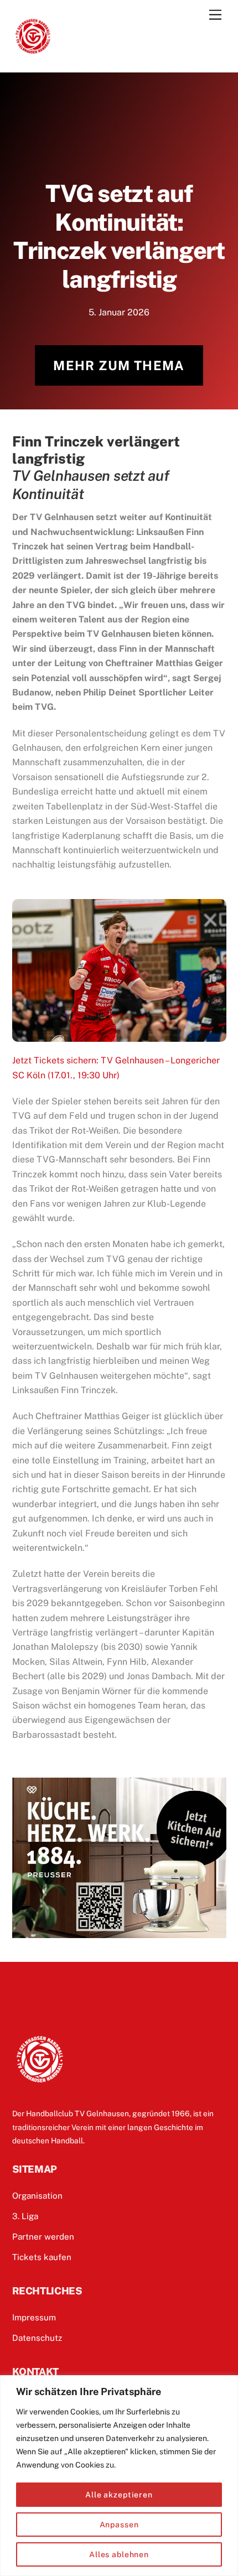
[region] (119, 2476)
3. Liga (25, 2216)
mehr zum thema (119, 365)
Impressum (34, 2317)
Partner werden (43, 2237)
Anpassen (119, 2525)
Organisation (37, 2196)
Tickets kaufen (42, 2257)
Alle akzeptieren (119, 2495)
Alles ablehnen (119, 2554)
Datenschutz (37, 2338)
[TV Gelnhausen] (33, 52)
